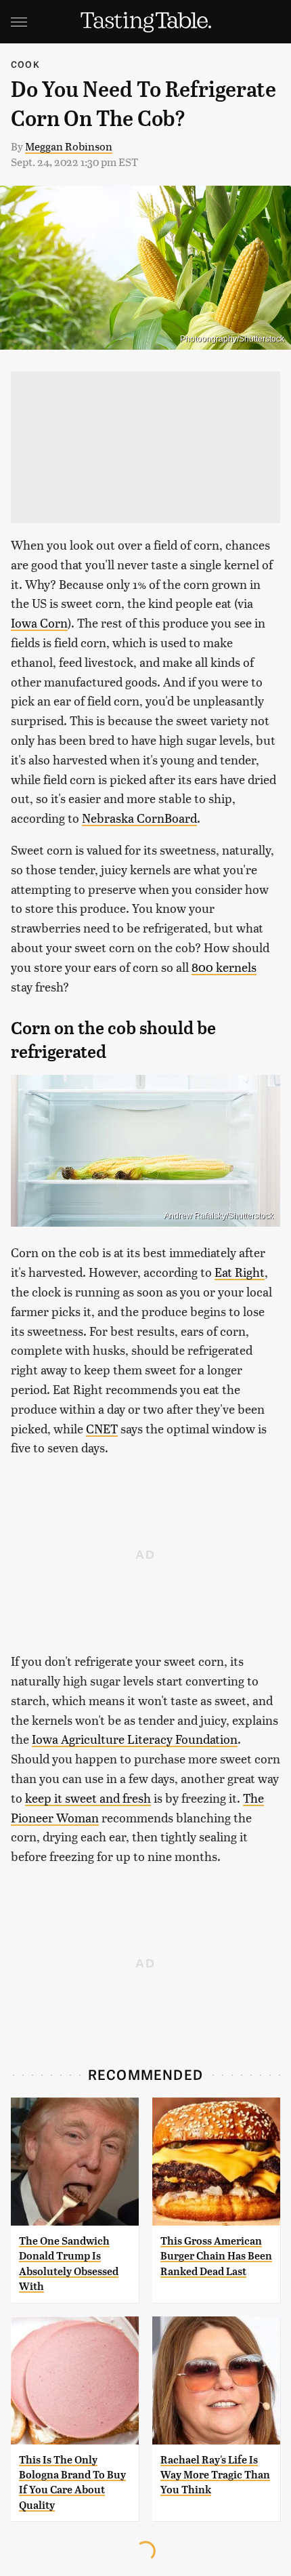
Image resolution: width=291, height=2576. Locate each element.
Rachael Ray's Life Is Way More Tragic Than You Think (215, 2475)
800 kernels (224, 967)
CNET (102, 1428)
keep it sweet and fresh (88, 1798)
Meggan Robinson (69, 146)
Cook (25, 64)
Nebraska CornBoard (139, 818)
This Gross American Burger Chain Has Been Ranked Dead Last (216, 2256)
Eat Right (240, 1272)
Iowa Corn (39, 622)
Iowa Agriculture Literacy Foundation (135, 1739)
